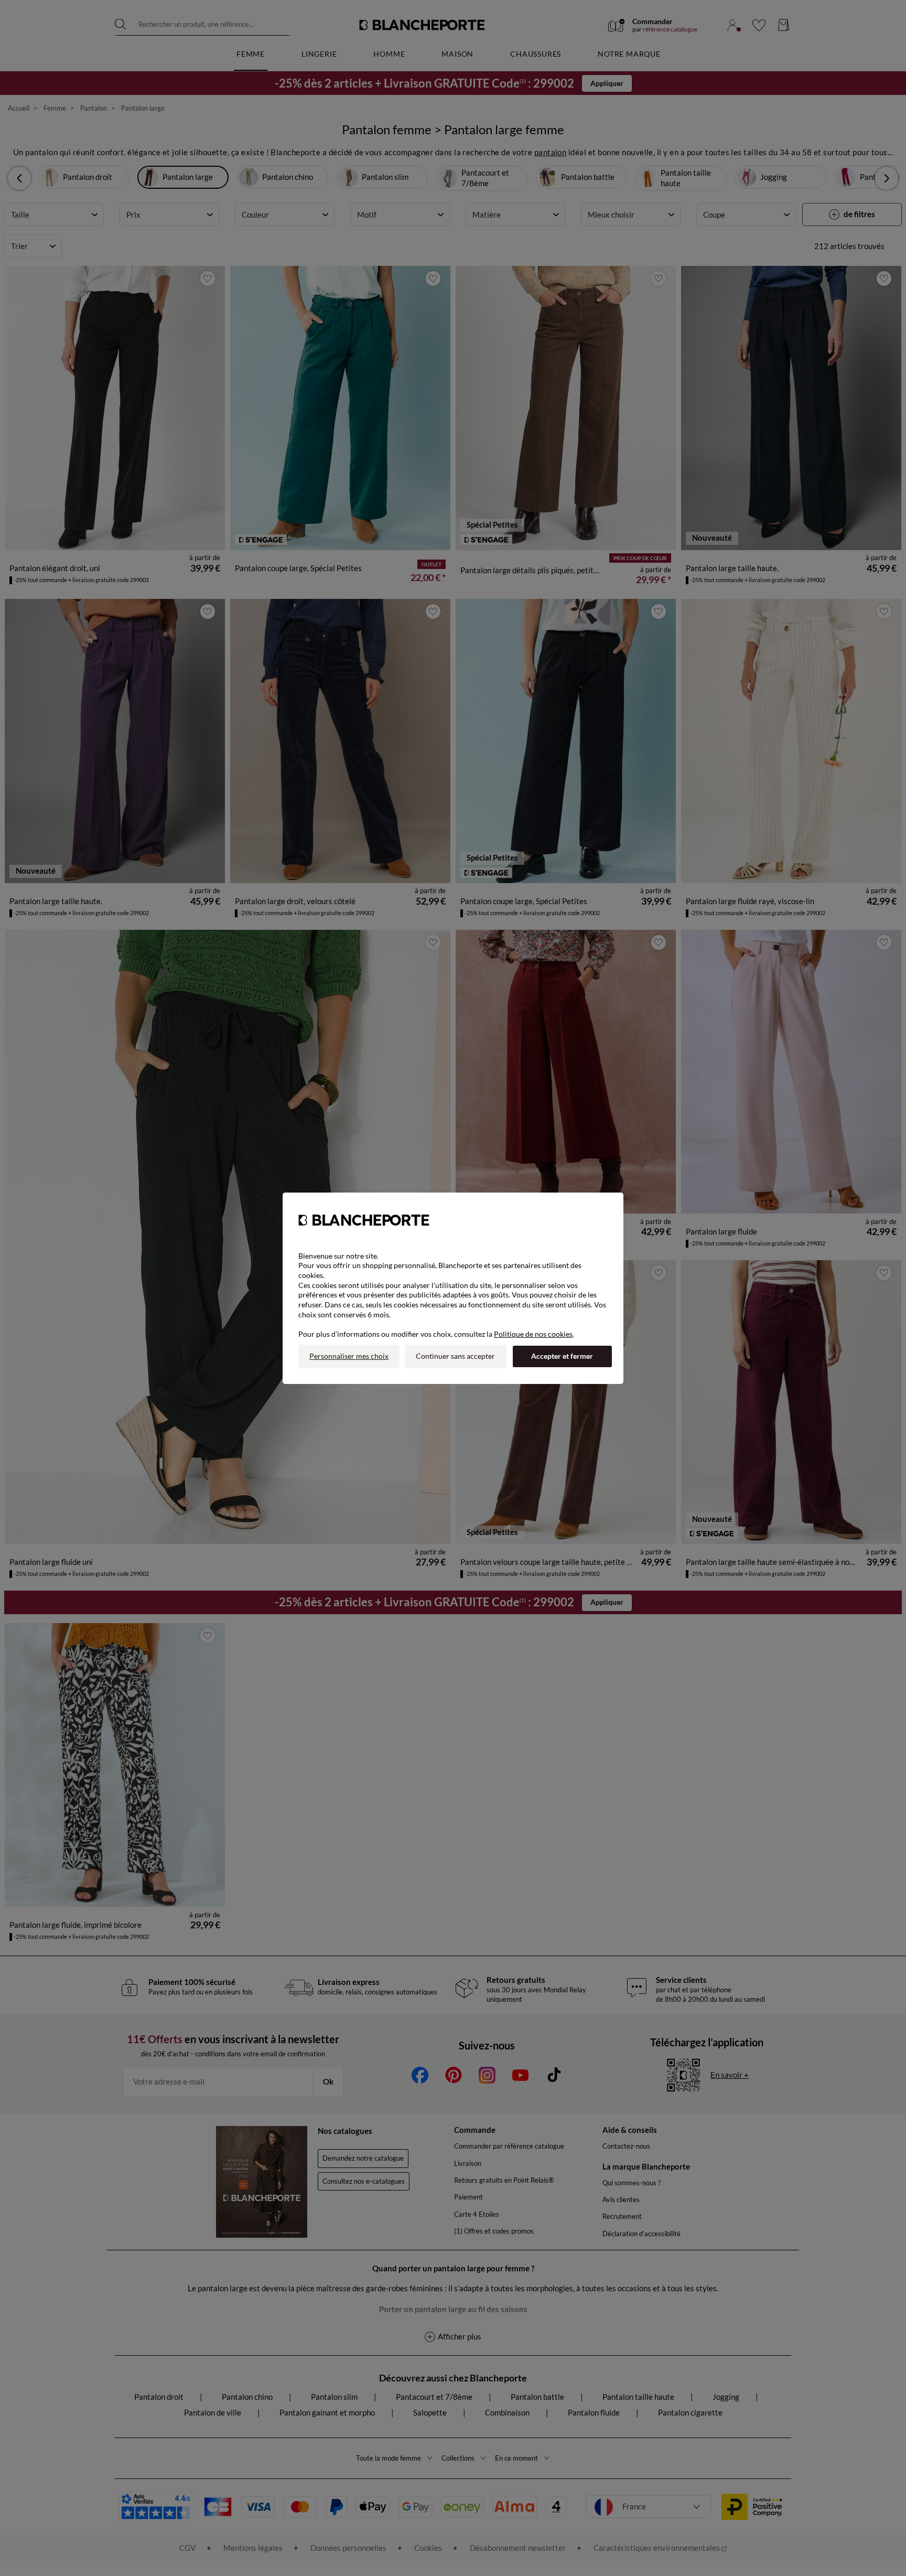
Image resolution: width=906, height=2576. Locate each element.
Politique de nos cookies (533, 1334)
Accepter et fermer (562, 1356)
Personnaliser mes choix (349, 1356)
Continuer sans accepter (455, 1356)
